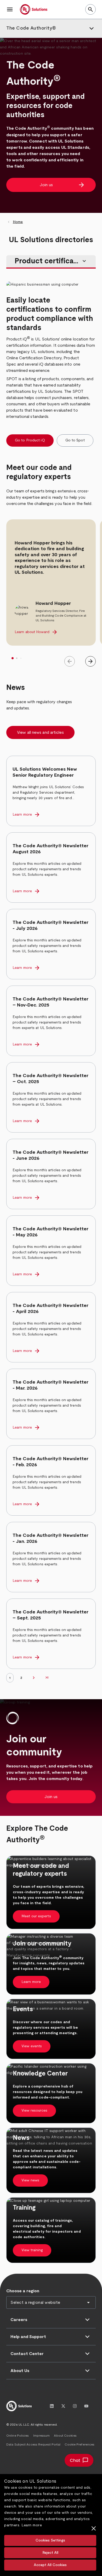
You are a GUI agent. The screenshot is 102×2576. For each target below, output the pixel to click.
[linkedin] (52, 2406)
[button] (10, 9)
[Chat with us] (79, 2460)
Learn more (32, 2525)
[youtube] (86, 2406)
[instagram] (75, 2406)
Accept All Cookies (50, 2565)
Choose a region (23, 2291)
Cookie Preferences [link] (80, 2444)
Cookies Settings (50, 2540)
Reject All (50, 2553)
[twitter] (63, 2406)
